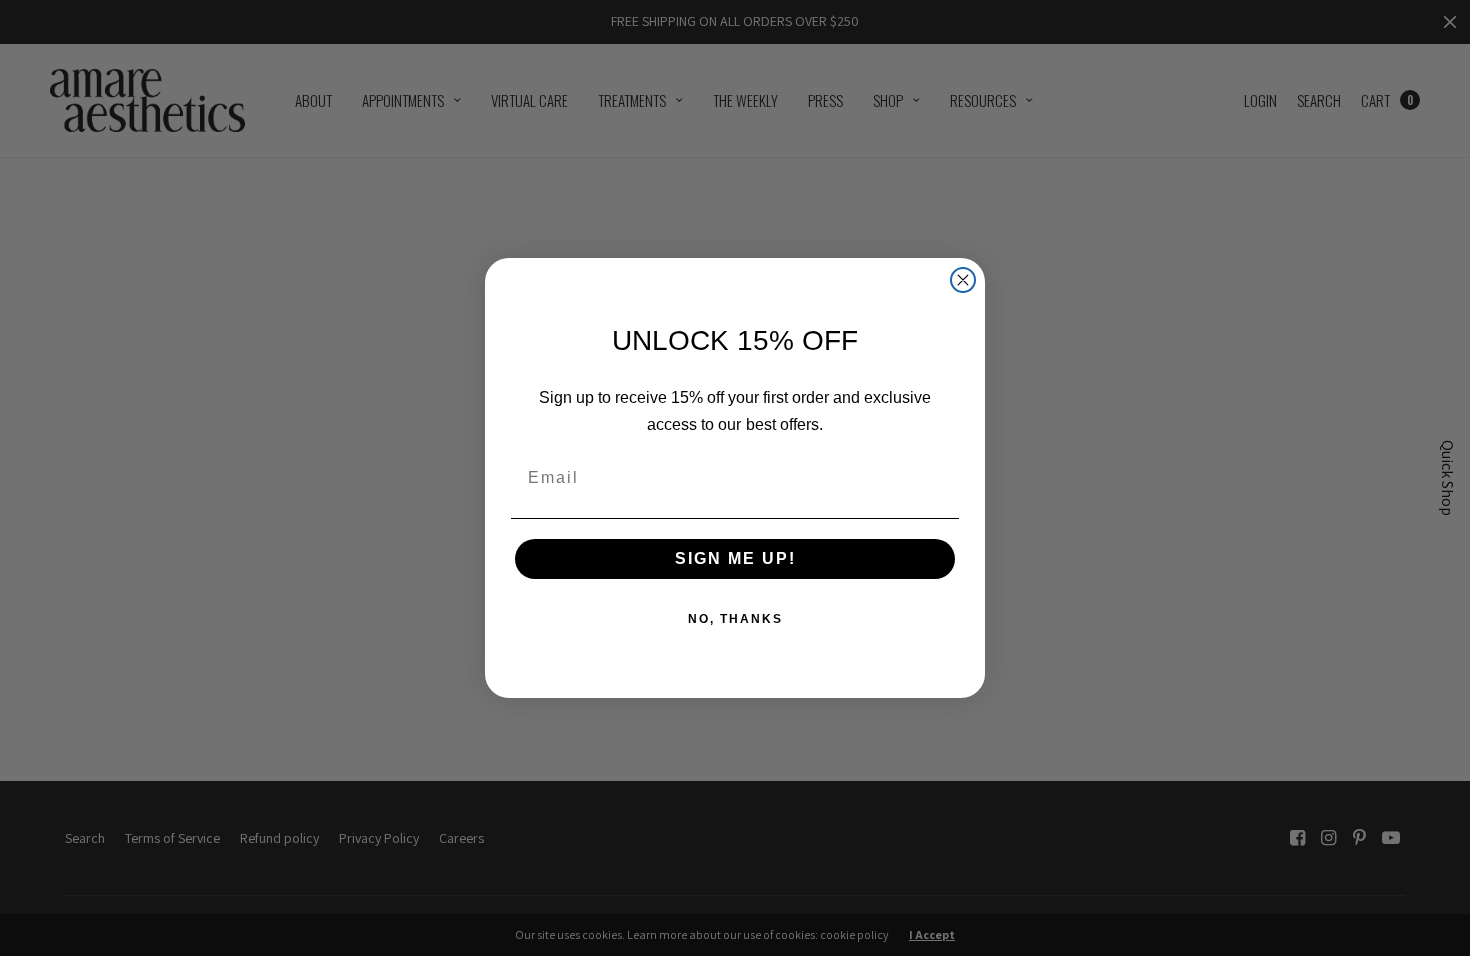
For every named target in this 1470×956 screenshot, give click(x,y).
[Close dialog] (963, 280)
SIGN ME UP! (735, 558)
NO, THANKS (735, 619)
